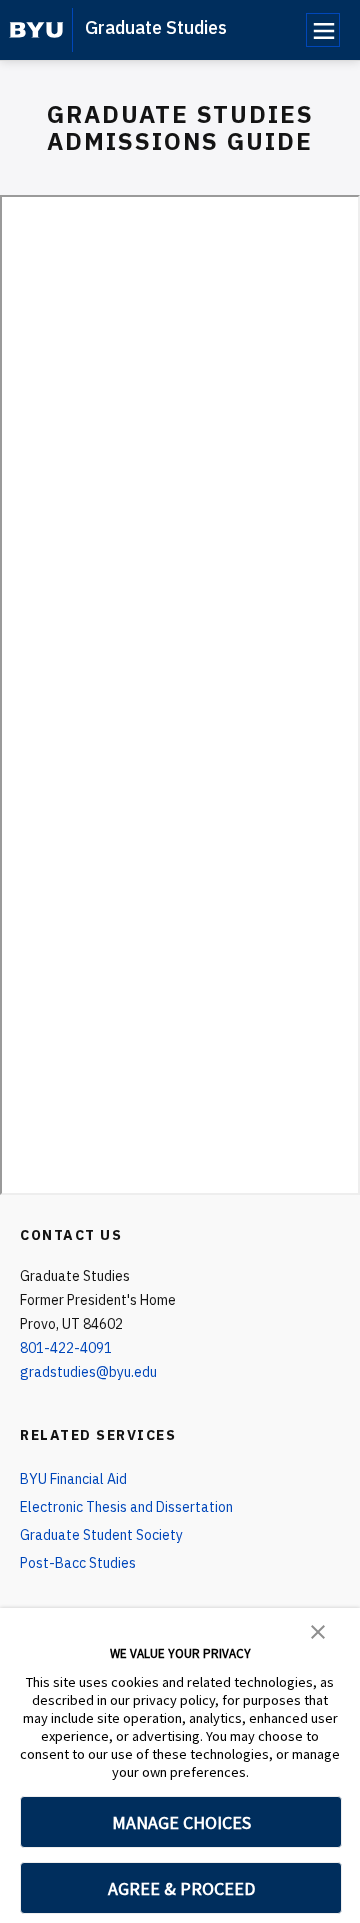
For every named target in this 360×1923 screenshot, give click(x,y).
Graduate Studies (156, 27)
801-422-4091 (66, 1348)
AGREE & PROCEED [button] (181, 1888)
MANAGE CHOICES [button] (181, 1822)
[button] (318, 1630)
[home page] (36, 30)
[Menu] (323, 30)
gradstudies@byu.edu (88, 1372)
